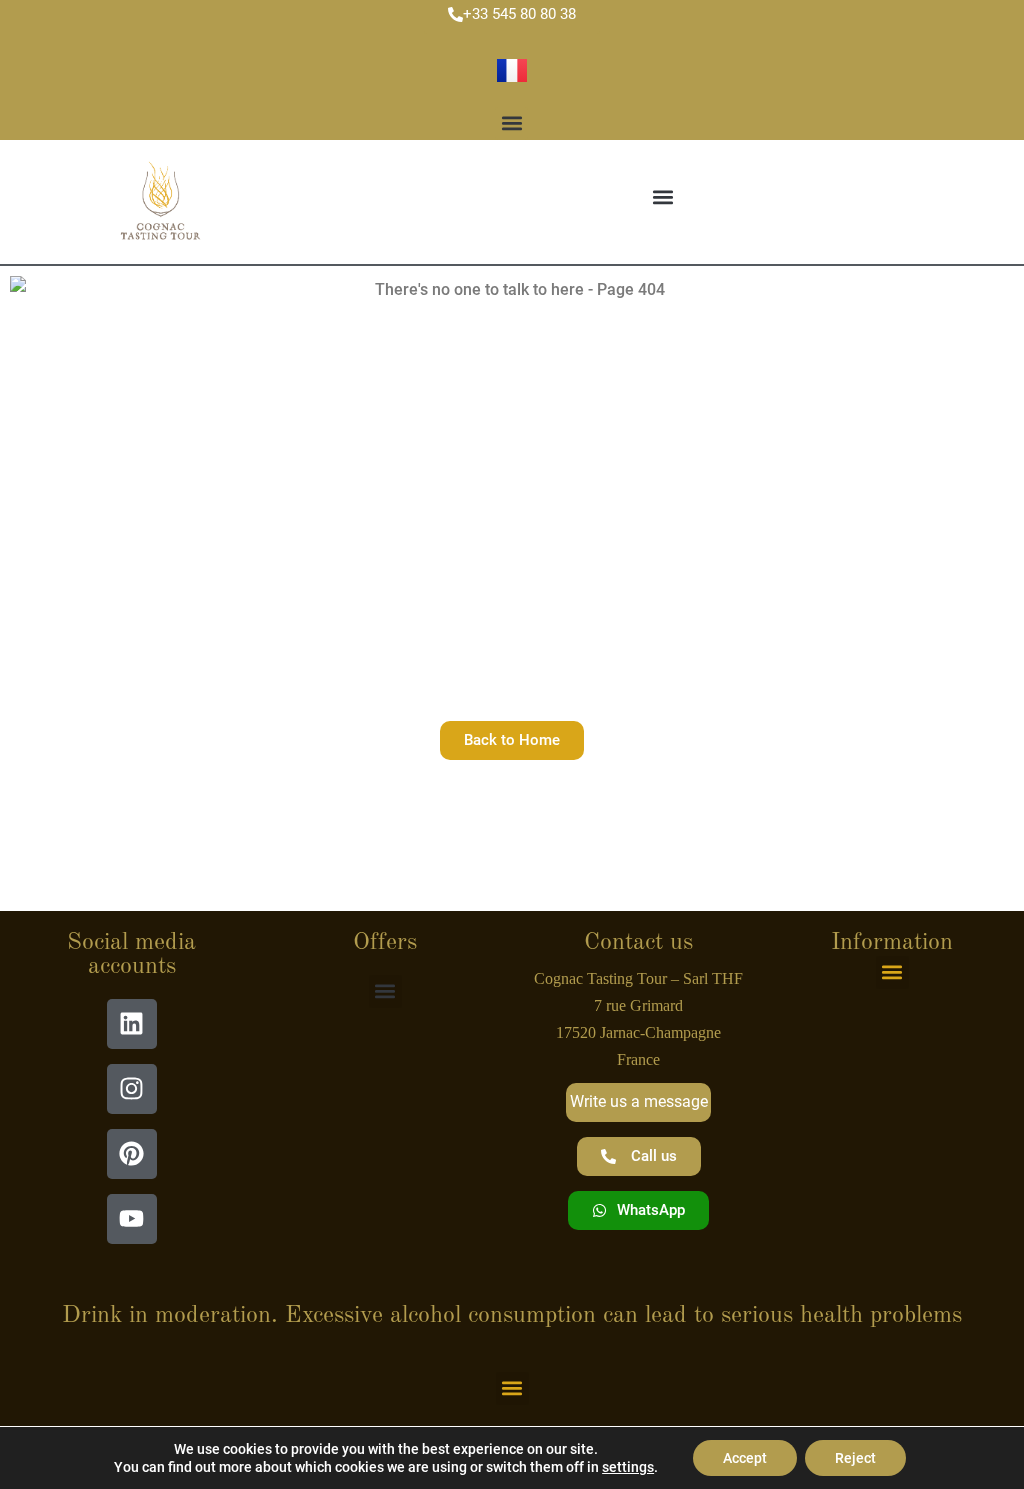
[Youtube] (132, 1219)
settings (628, 1467)
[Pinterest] (132, 1154)
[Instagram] (132, 1089)
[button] (511, 123)
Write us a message (639, 1101)
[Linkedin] (132, 1024)
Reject (855, 1458)
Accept (745, 1458)
